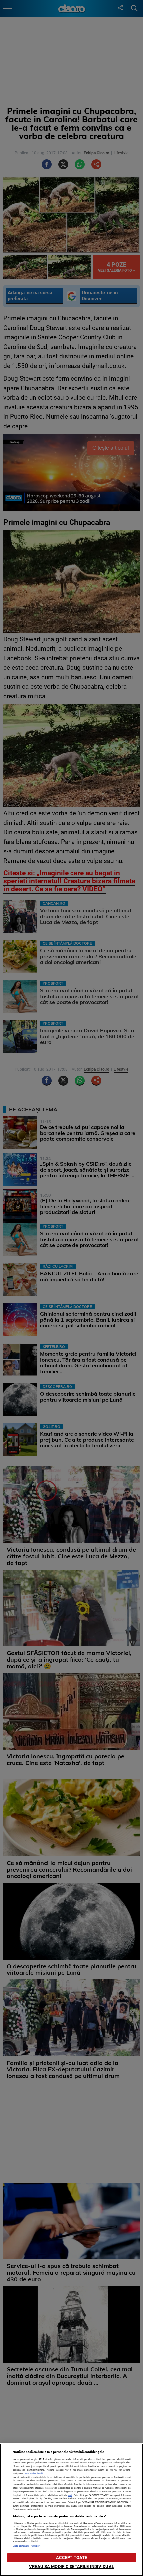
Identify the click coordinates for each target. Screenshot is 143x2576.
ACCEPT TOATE (72, 2557)
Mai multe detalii (34, 2473)
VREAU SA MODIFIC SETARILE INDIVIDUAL (71, 2566)
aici (70, 2495)
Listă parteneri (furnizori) (27, 2546)
